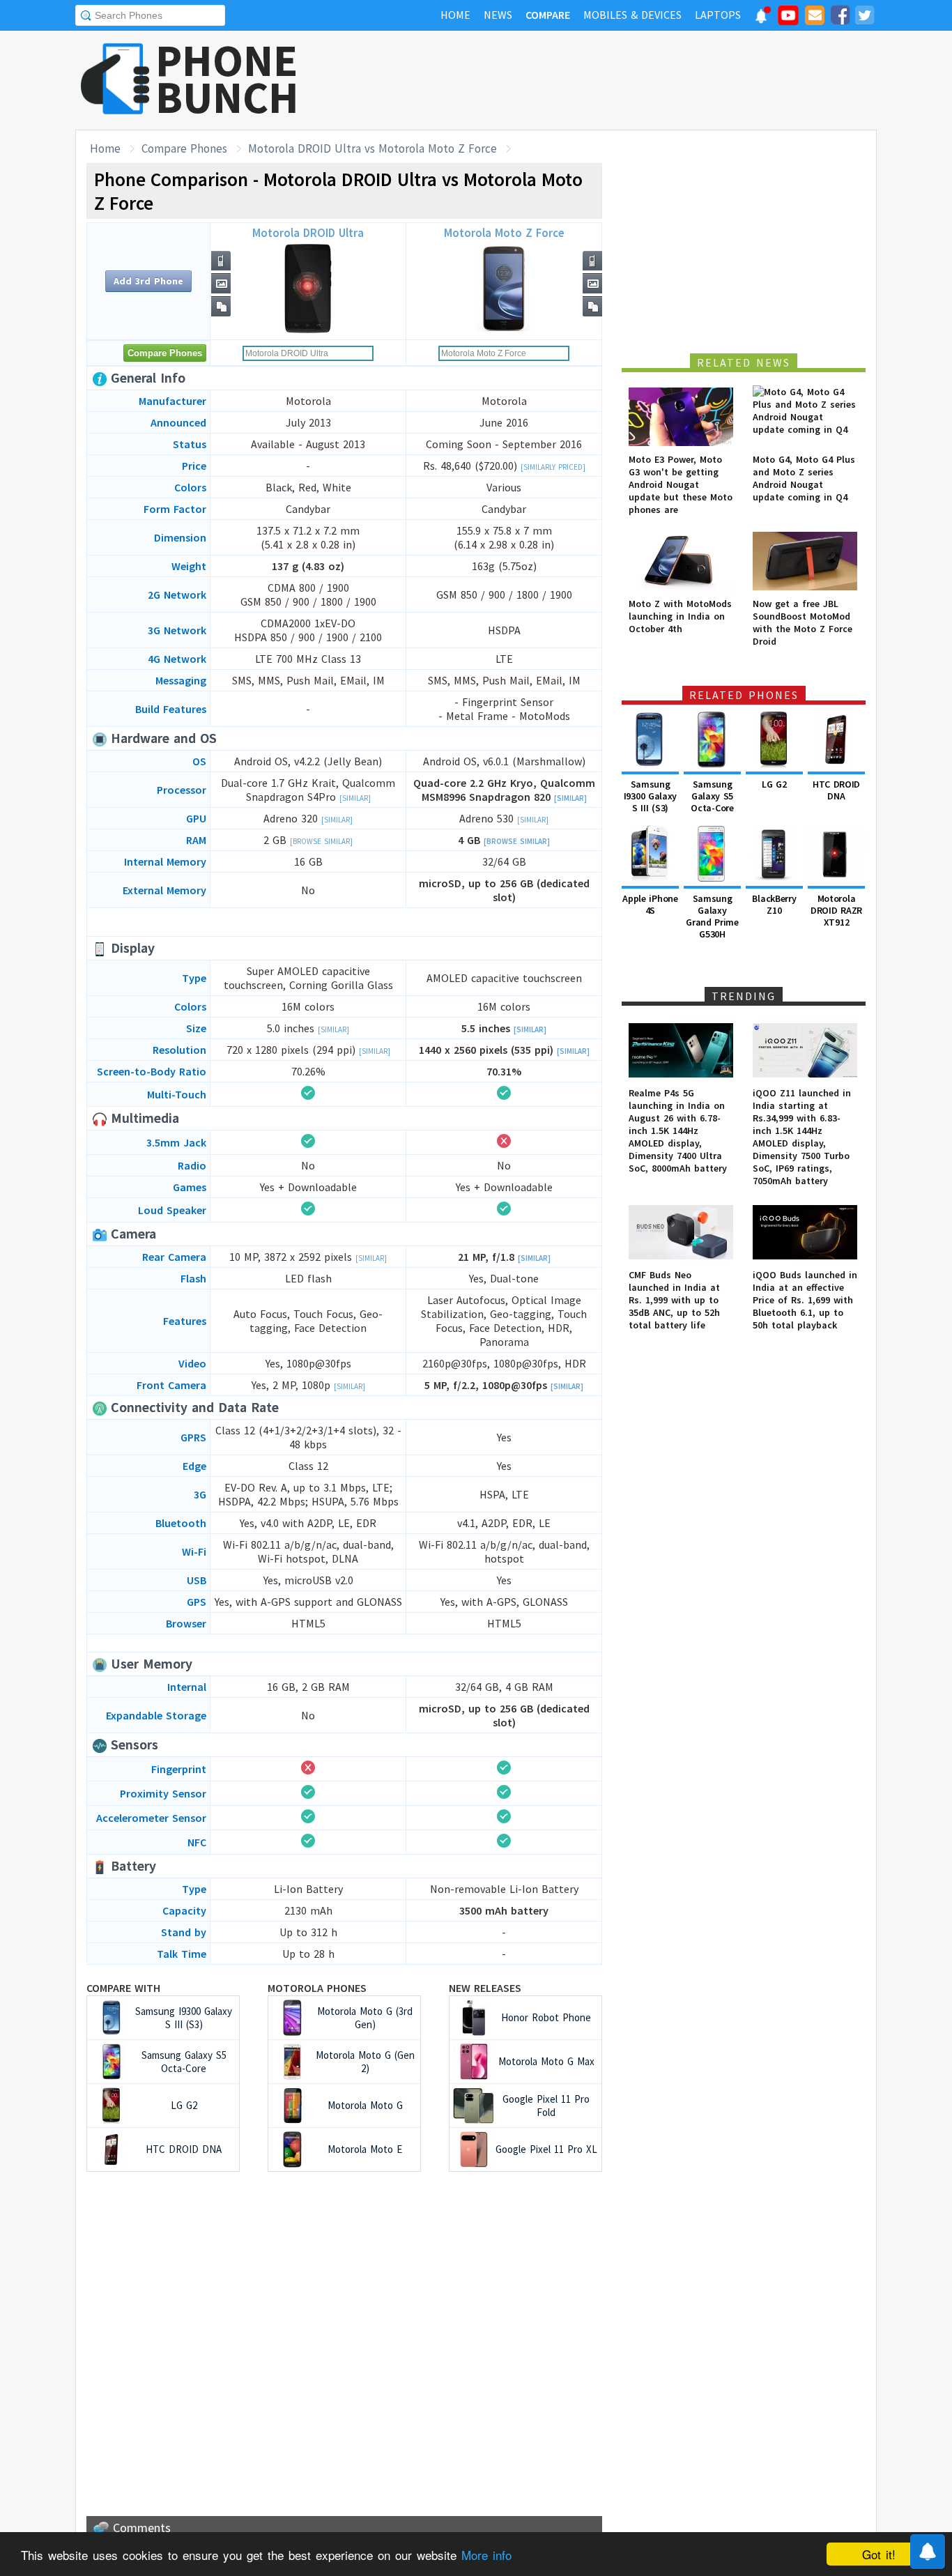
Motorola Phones (317, 1988)
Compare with (123, 1988)
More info (486, 2555)
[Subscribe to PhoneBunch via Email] (815, 17)
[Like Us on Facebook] (840, 17)
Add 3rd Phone (148, 281)
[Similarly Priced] (553, 467)
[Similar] (355, 798)
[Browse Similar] (321, 841)
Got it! (879, 2554)
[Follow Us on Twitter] (864, 17)
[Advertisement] (623, 80)
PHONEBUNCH (227, 79)
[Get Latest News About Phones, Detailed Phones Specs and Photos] (115, 80)
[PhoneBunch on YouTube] (788, 20)
